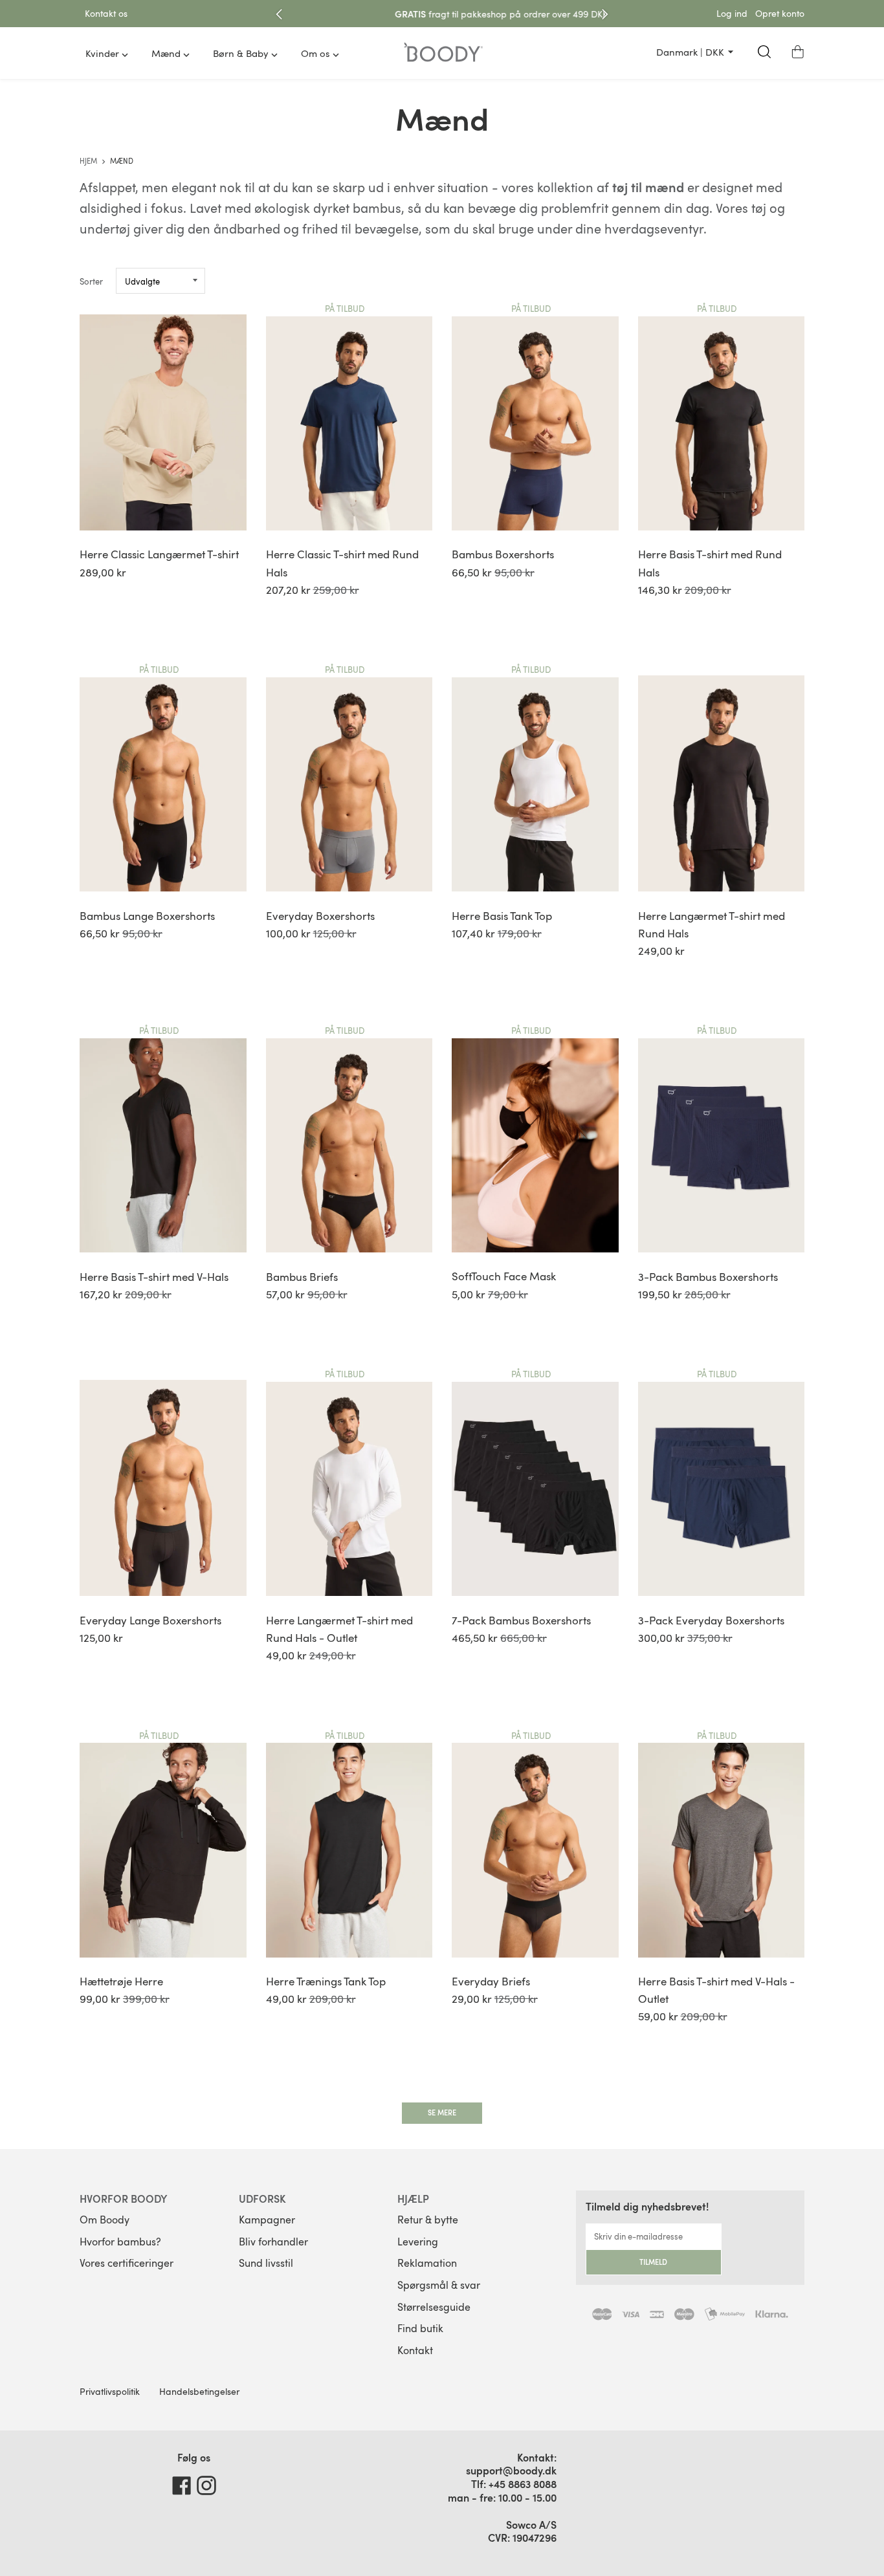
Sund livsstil (266, 2263)
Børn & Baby (241, 53)
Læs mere (555, 14)
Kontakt (415, 2350)
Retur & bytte (428, 2220)
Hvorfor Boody (123, 2199)
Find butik (420, 2328)
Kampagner (267, 2220)
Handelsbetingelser (199, 2391)
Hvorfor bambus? (120, 2242)
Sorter (91, 281)
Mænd (166, 53)
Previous (279, 14)
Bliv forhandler (273, 2242)
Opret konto (780, 13)
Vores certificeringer (127, 2263)
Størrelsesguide (434, 2307)
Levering (418, 2242)
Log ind (732, 13)
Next (605, 14)
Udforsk (262, 2199)
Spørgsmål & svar (439, 2285)
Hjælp (413, 2199)
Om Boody (105, 2220)
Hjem (89, 161)
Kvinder (102, 53)
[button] (798, 52)
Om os (315, 53)
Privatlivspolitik (110, 2391)
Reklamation (427, 2263)
